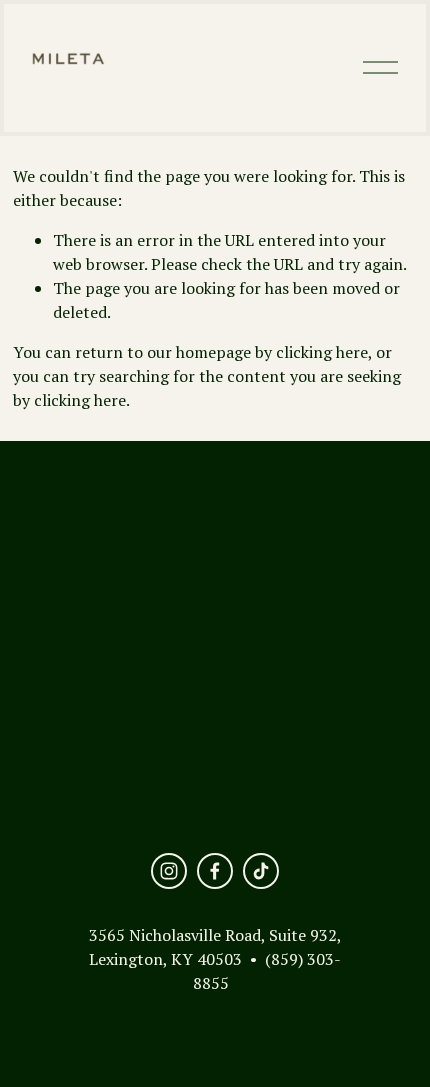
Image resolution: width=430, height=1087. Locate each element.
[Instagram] (169, 871)
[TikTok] (261, 871)
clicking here (322, 352)
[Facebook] (215, 871)
